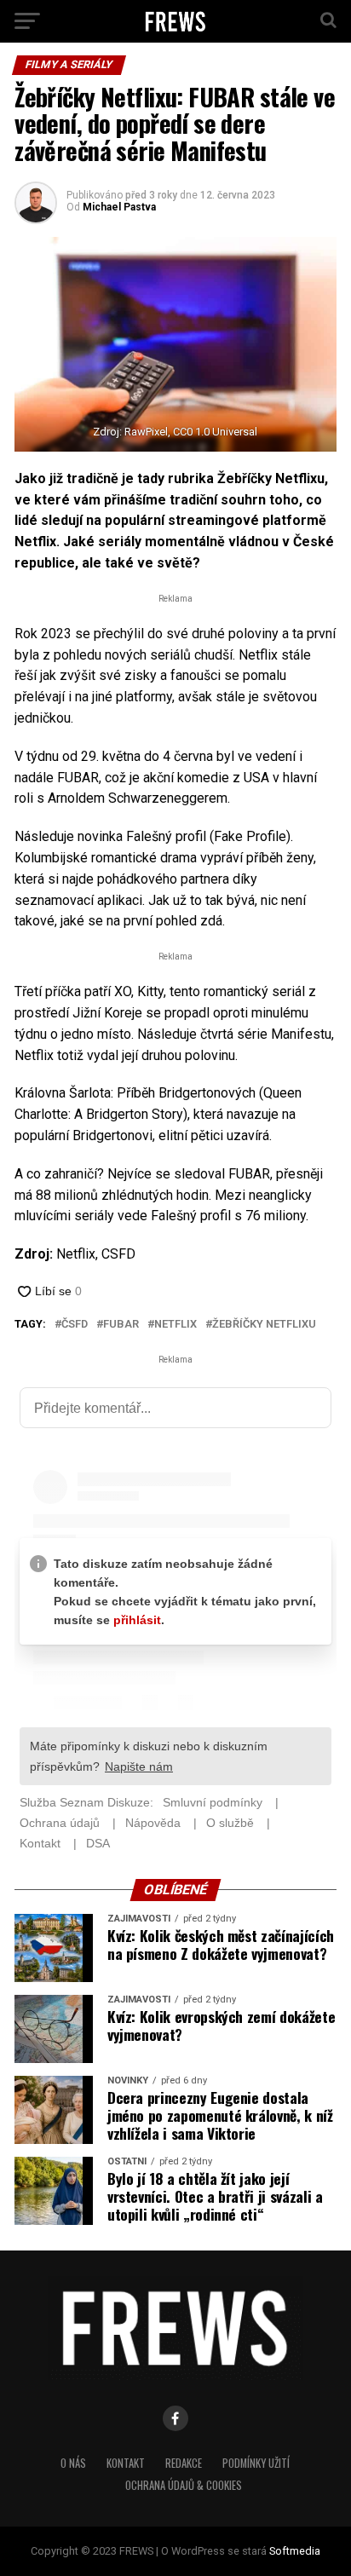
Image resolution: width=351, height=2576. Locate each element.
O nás (73, 2463)
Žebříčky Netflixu (264, 1325)
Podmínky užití (256, 2463)
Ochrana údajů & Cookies (184, 2485)
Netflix (175, 1325)
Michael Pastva (119, 207)
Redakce (184, 2463)
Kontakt (126, 2463)
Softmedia (295, 2551)
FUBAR (121, 1325)
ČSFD (75, 1325)
